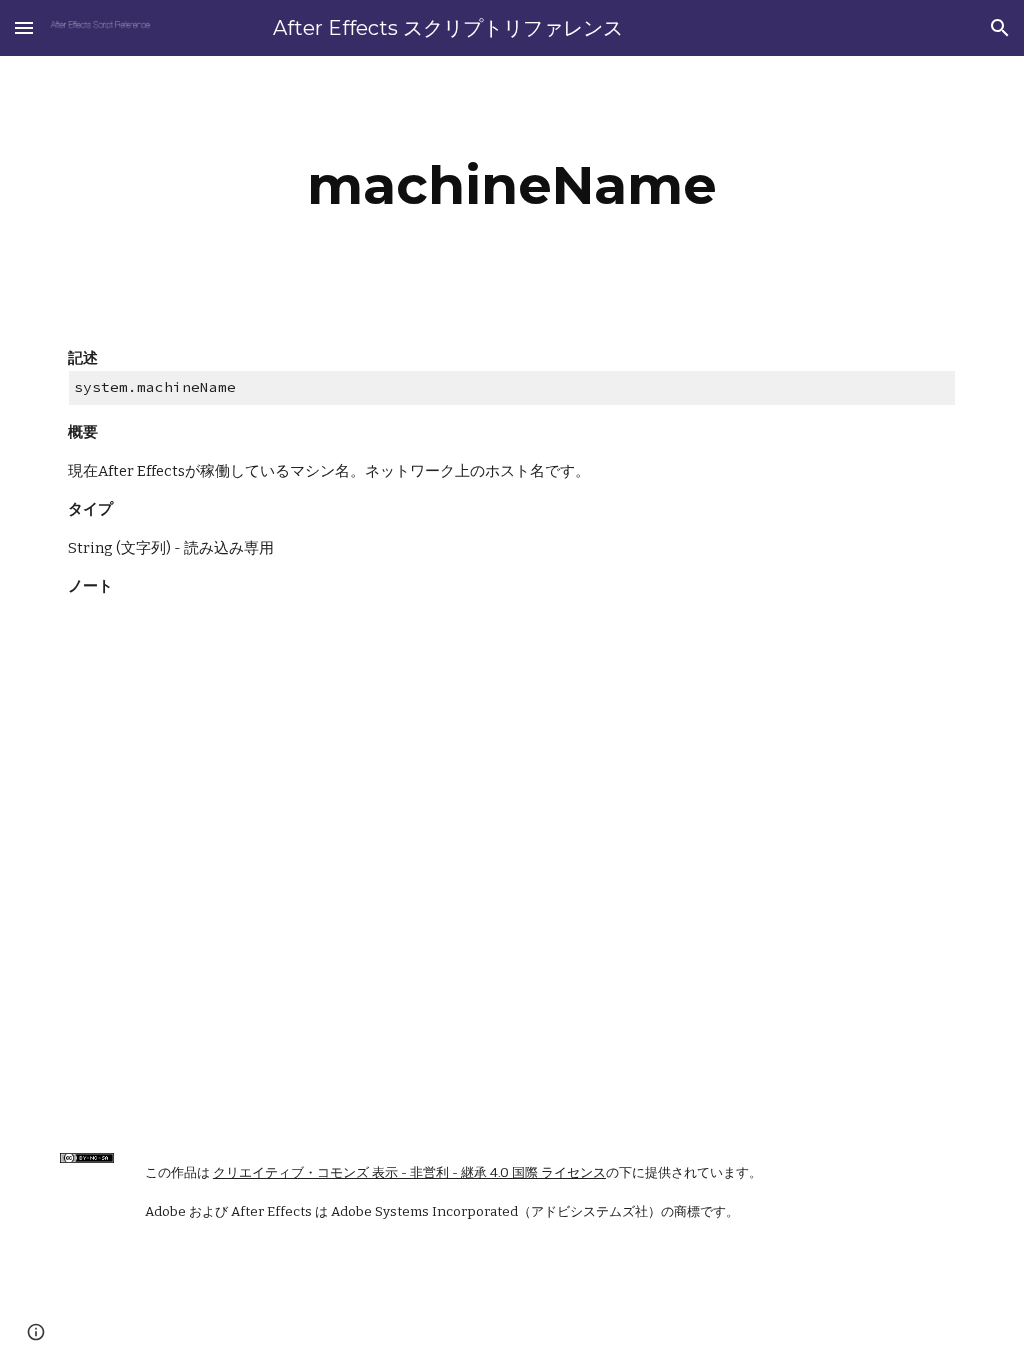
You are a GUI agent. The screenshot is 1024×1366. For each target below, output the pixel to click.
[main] (511, 185)
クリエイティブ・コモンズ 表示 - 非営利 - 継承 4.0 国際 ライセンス (409, 1173)
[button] (24, 27)
